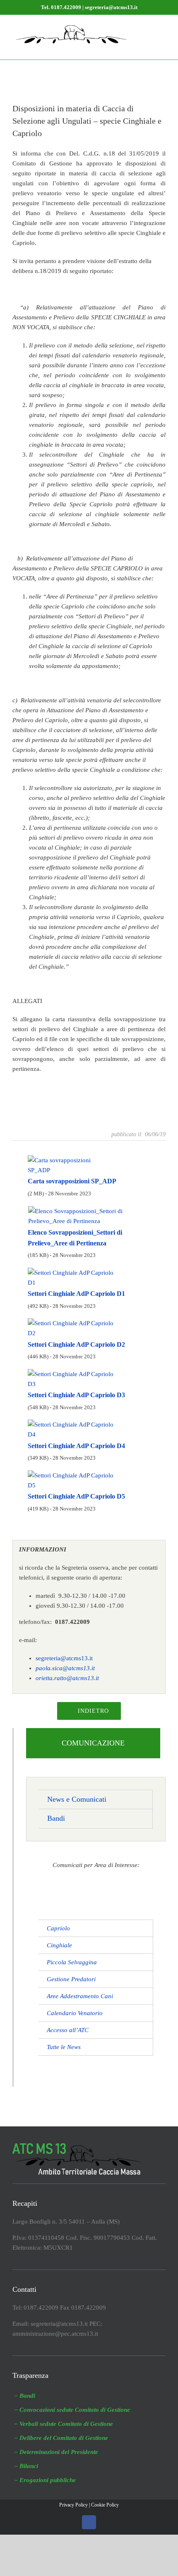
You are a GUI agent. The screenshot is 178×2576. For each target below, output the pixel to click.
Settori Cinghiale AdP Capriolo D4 (76, 1446)
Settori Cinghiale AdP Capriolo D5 (76, 1496)
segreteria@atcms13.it (64, 1658)
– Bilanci (26, 2466)
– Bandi (25, 2396)
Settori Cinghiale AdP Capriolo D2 (76, 1344)
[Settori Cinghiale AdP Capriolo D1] (75, 1271)
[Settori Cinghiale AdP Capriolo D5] (75, 1474)
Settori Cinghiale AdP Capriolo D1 (76, 1294)
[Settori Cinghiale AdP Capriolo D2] (75, 1322)
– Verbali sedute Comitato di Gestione (64, 2424)
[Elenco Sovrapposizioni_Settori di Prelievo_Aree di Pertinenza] (89, 1210)
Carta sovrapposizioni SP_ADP (72, 1181)
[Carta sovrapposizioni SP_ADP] (70, 1159)
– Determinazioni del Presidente (56, 2452)
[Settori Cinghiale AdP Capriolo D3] (75, 1373)
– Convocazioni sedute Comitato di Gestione (72, 2410)
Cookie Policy (105, 2505)
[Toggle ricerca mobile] (147, 28)
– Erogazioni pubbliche (45, 2480)
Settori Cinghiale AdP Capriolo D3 (76, 1395)
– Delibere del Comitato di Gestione (61, 2438)
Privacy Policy (73, 2505)
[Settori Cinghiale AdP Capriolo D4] (75, 1424)
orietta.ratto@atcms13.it (67, 1678)
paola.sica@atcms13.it (65, 1668)
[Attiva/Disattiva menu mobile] (162, 28)
